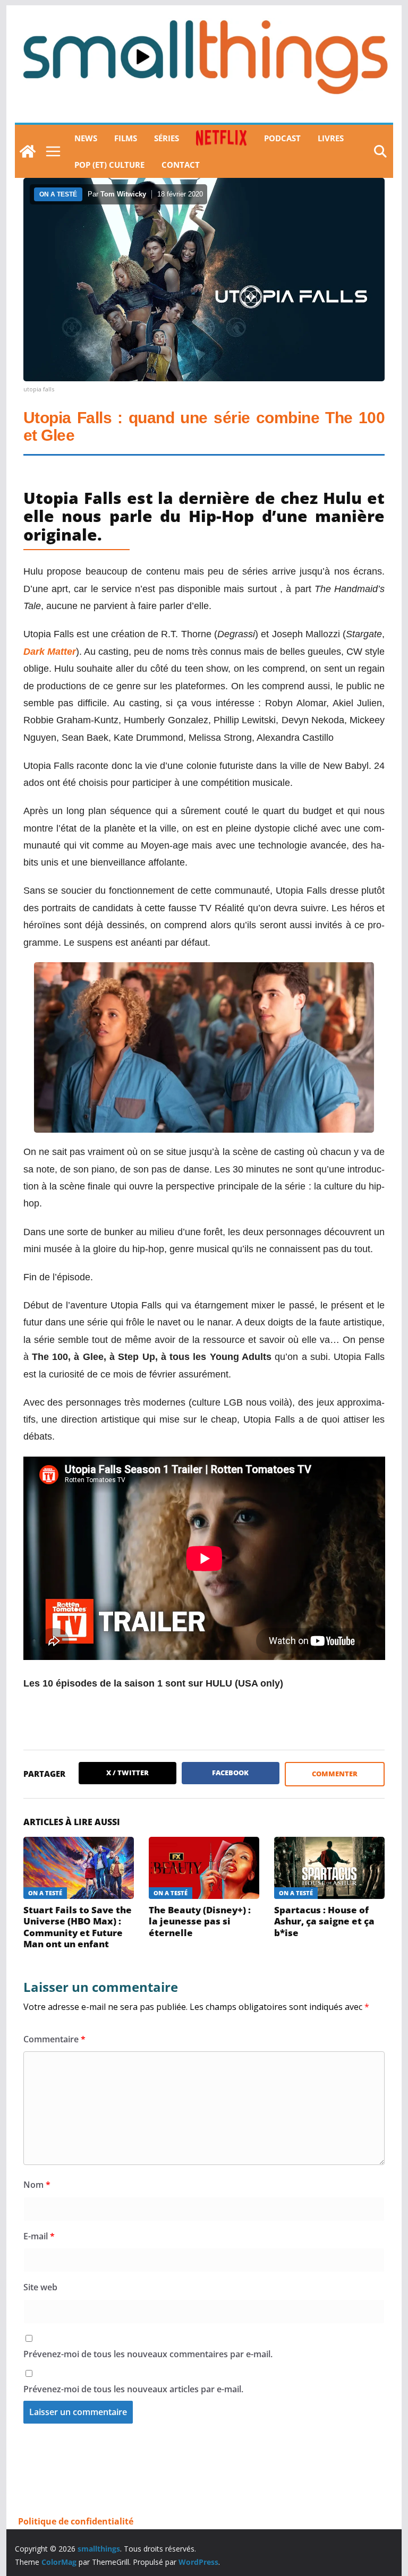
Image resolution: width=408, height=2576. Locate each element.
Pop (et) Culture (109, 165)
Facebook (230, 1773)
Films (126, 138)
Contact (181, 165)
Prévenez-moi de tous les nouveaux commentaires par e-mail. (148, 2354)
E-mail (39, 2236)
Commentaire (54, 2039)
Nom (37, 2185)
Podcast (282, 138)
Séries (167, 138)
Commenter (335, 1774)
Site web (40, 2287)
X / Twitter (127, 1773)
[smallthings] (28, 151)
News (86, 138)
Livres (331, 138)
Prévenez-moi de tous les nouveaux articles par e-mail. (133, 2389)
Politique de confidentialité (76, 2521)
